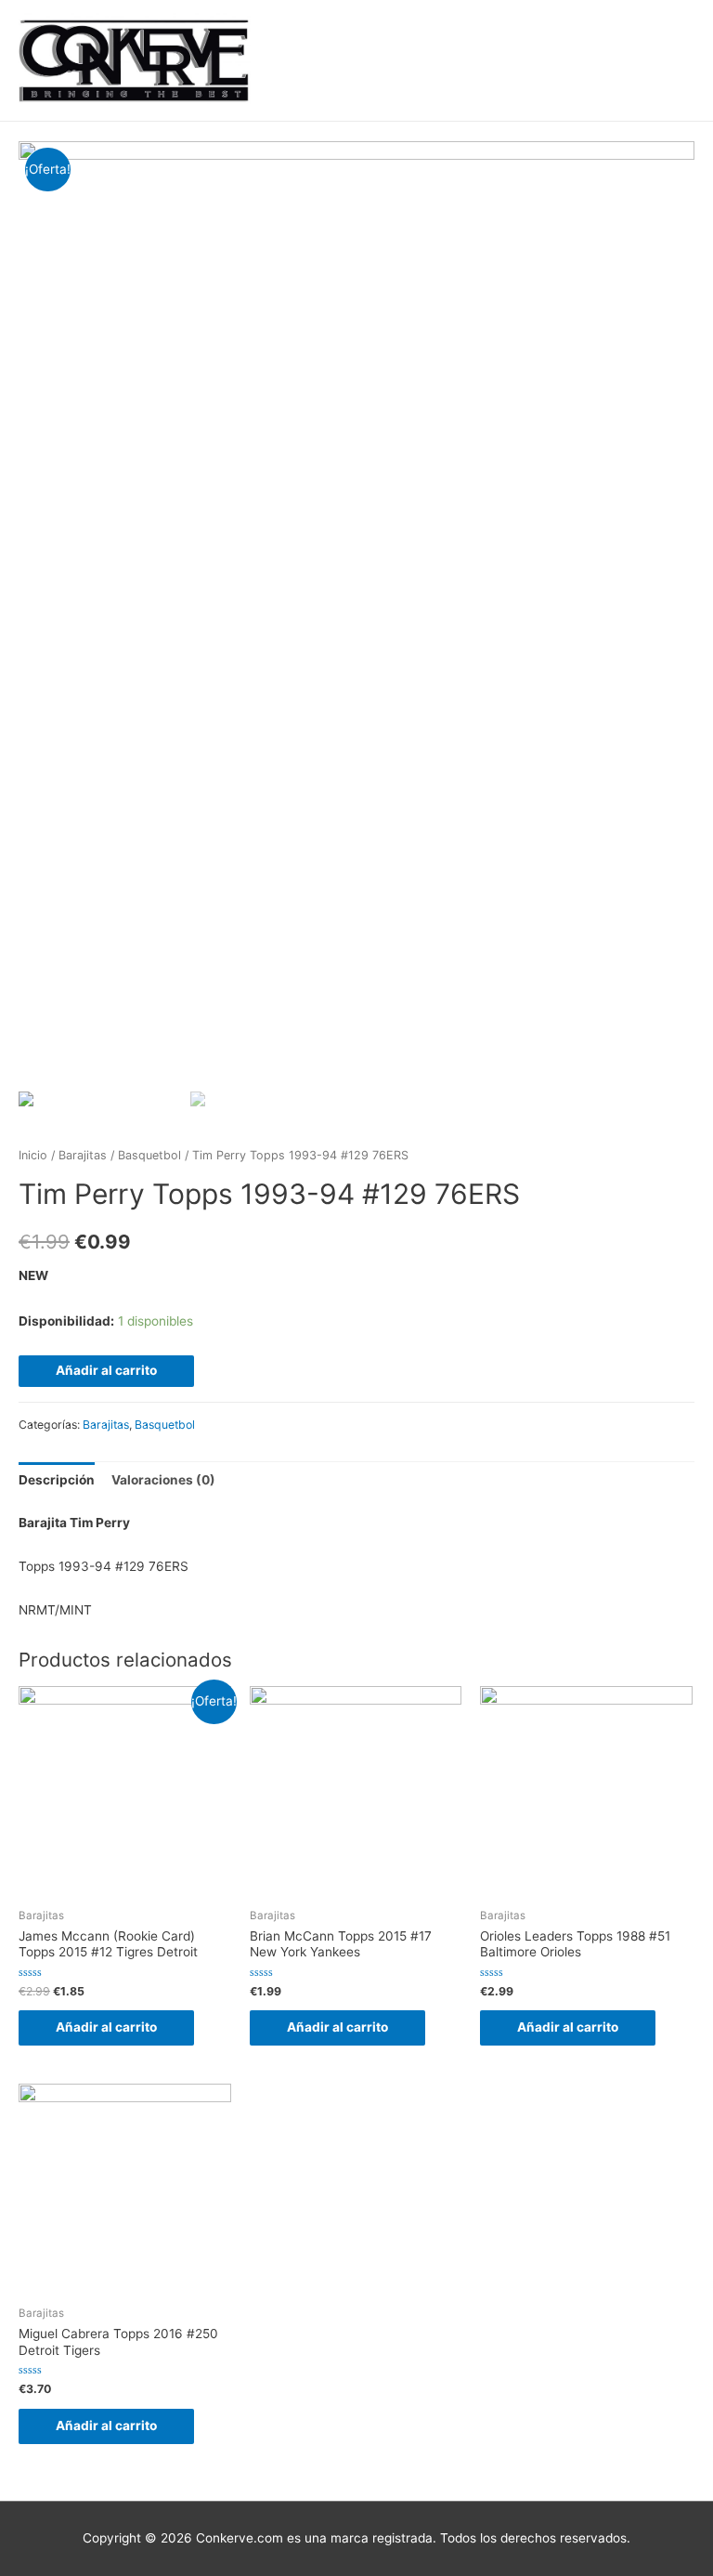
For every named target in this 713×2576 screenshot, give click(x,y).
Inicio (33, 1155)
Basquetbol (149, 1155)
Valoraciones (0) (163, 1480)
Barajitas (83, 1155)
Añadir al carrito (106, 1370)
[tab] (57, 1480)
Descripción (57, 1480)
